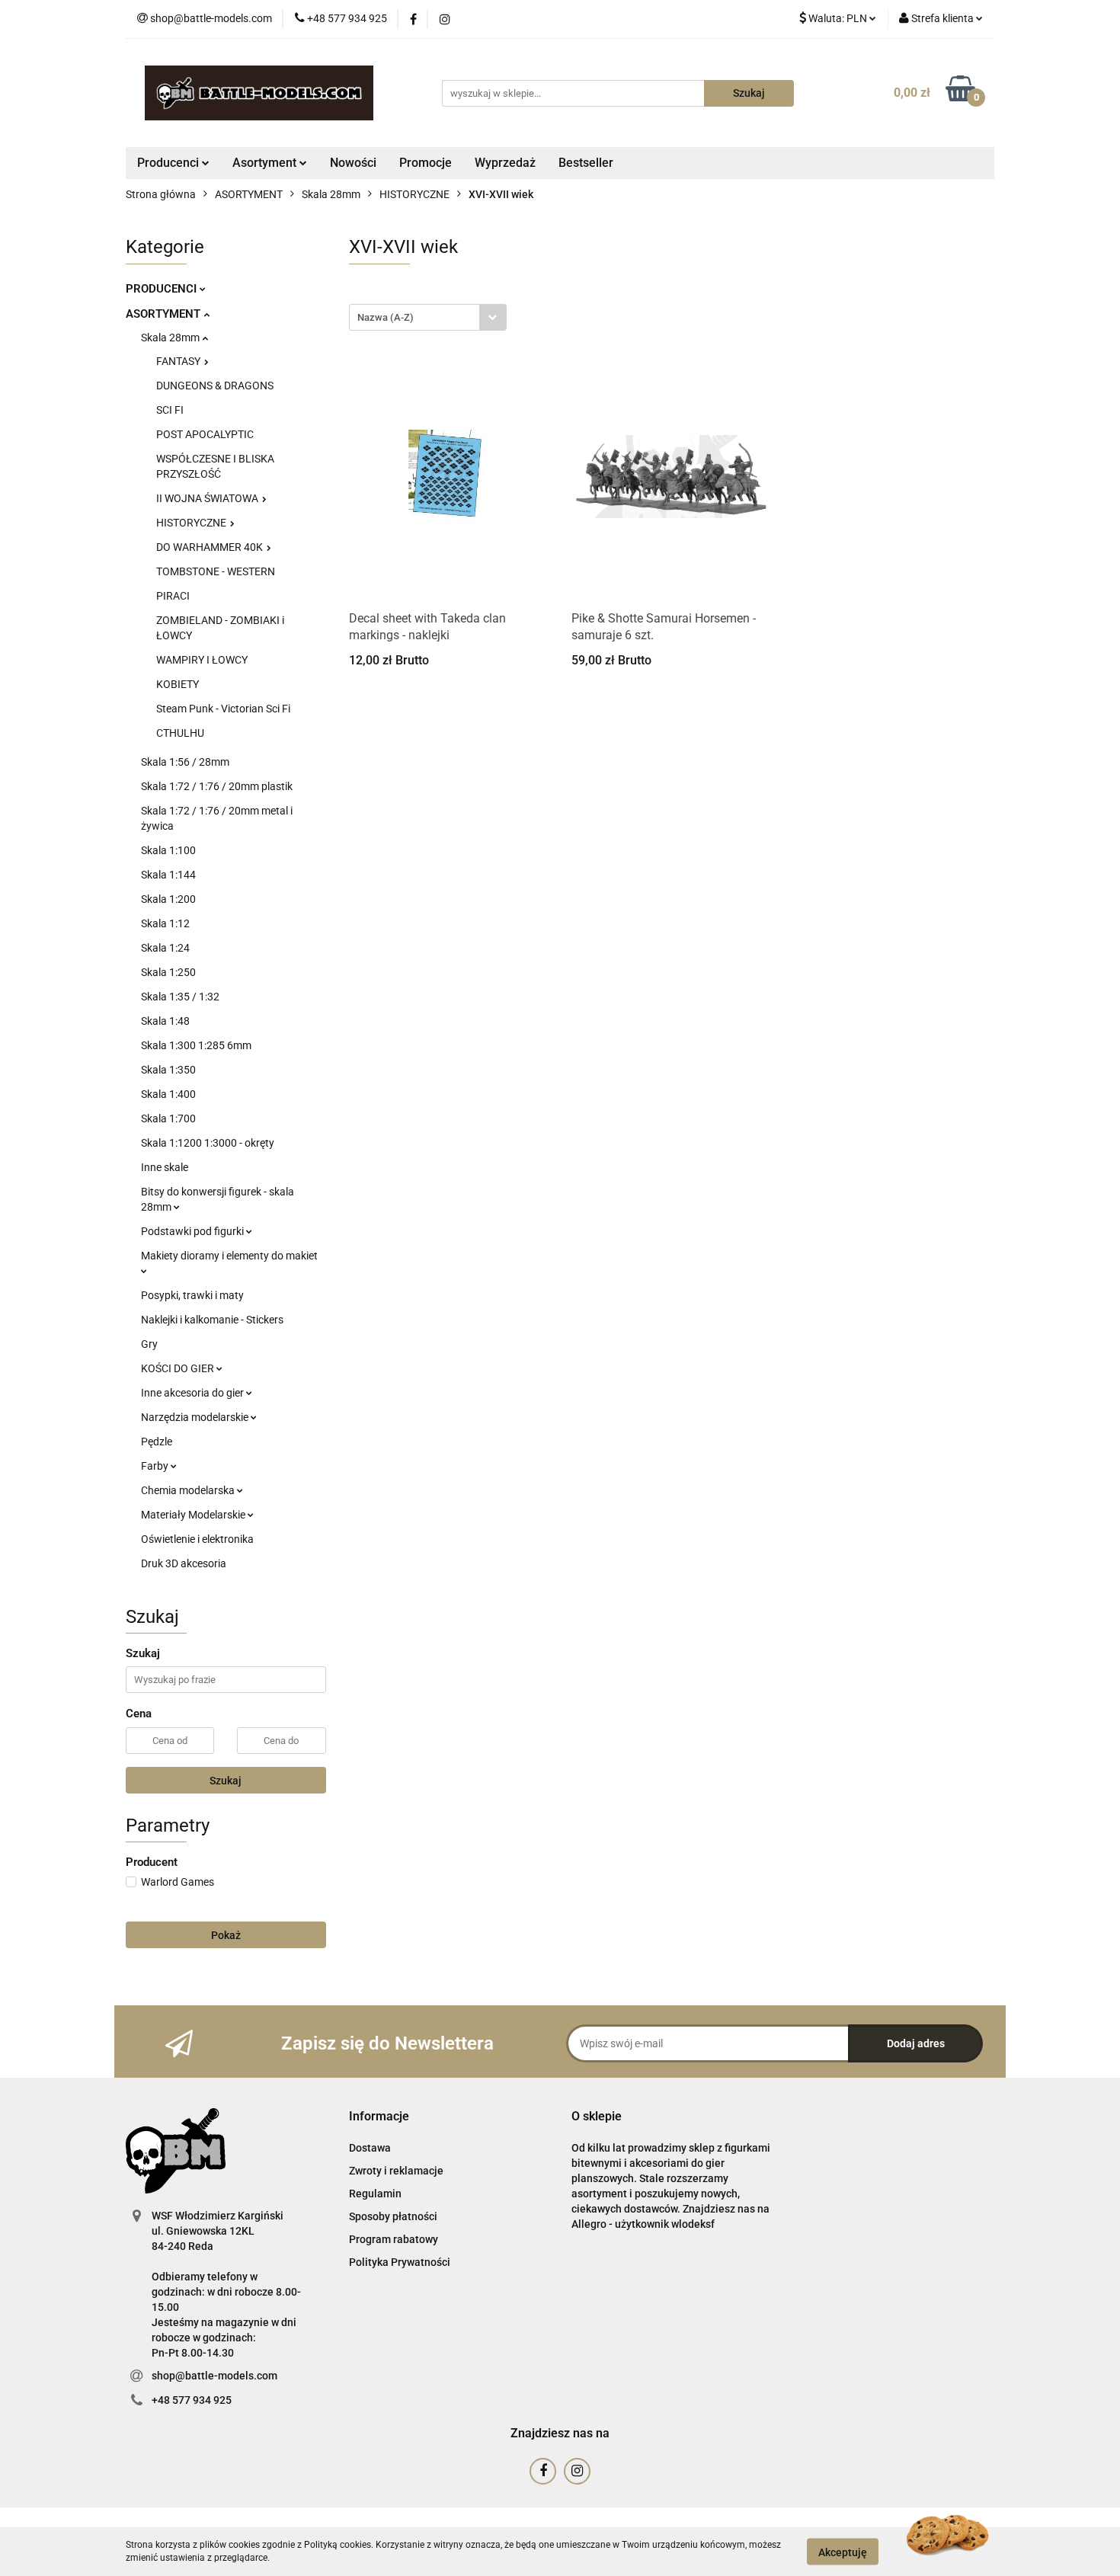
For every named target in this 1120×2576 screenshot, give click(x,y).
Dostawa (370, 2148)
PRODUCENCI (163, 289)
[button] (379, 2117)
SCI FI (170, 410)
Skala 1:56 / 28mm (185, 762)
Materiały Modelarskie (194, 1515)
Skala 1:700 (168, 1118)
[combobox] (428, 317)
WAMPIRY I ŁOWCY (202, 660)
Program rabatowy (394, 2239)
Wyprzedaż (505, 163)
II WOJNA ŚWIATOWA (208, 498)
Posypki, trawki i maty (192, 1295)
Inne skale (165, 1167)
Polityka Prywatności (400, 2262)
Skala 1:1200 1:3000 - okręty (208, 1143)
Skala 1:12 (165, 923)
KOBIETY (178, 684)
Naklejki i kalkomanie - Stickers (212, 1320)
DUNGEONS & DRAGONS (215, 386)
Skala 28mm (171, 338)
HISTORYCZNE (192, 523)
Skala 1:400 (168, 1094)
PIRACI (173, 596)
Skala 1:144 (168, 875)
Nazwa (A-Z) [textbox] (386, 317)
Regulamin (375, 2194)
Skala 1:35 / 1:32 (180, 997)
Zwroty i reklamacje (396, 2171)
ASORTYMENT (165, 314)
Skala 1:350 (168, 1070)
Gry (149, 1344)
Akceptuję (843, 2552)
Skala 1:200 (168, 899)
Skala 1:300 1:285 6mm (196, 1045)
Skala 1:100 (168, 850)
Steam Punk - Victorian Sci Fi (223, 709)
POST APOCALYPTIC (205, 434)
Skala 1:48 (165, 1021)
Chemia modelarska (189, 1490)
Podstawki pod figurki (194, 1231)
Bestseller (586, 163)
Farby (156, 1466)
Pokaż (226, 1935)
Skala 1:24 (165, 948)
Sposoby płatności (393, 2216)
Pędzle (157, 1442)
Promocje (426, 163)
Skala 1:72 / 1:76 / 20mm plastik (217, 786)
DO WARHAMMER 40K (211, 547)
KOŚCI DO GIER (179, 1368)
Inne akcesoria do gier (194, 1393)
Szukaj (226, 1781)
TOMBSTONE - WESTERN (216, 571)
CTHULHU (180, 733)
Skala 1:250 (168, 972)
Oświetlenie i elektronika (197, 1539)
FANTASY (179, 361)
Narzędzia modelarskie (196, 1417)
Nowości (353, 163)
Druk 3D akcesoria (184, 1563)
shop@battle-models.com (214, 2376)
